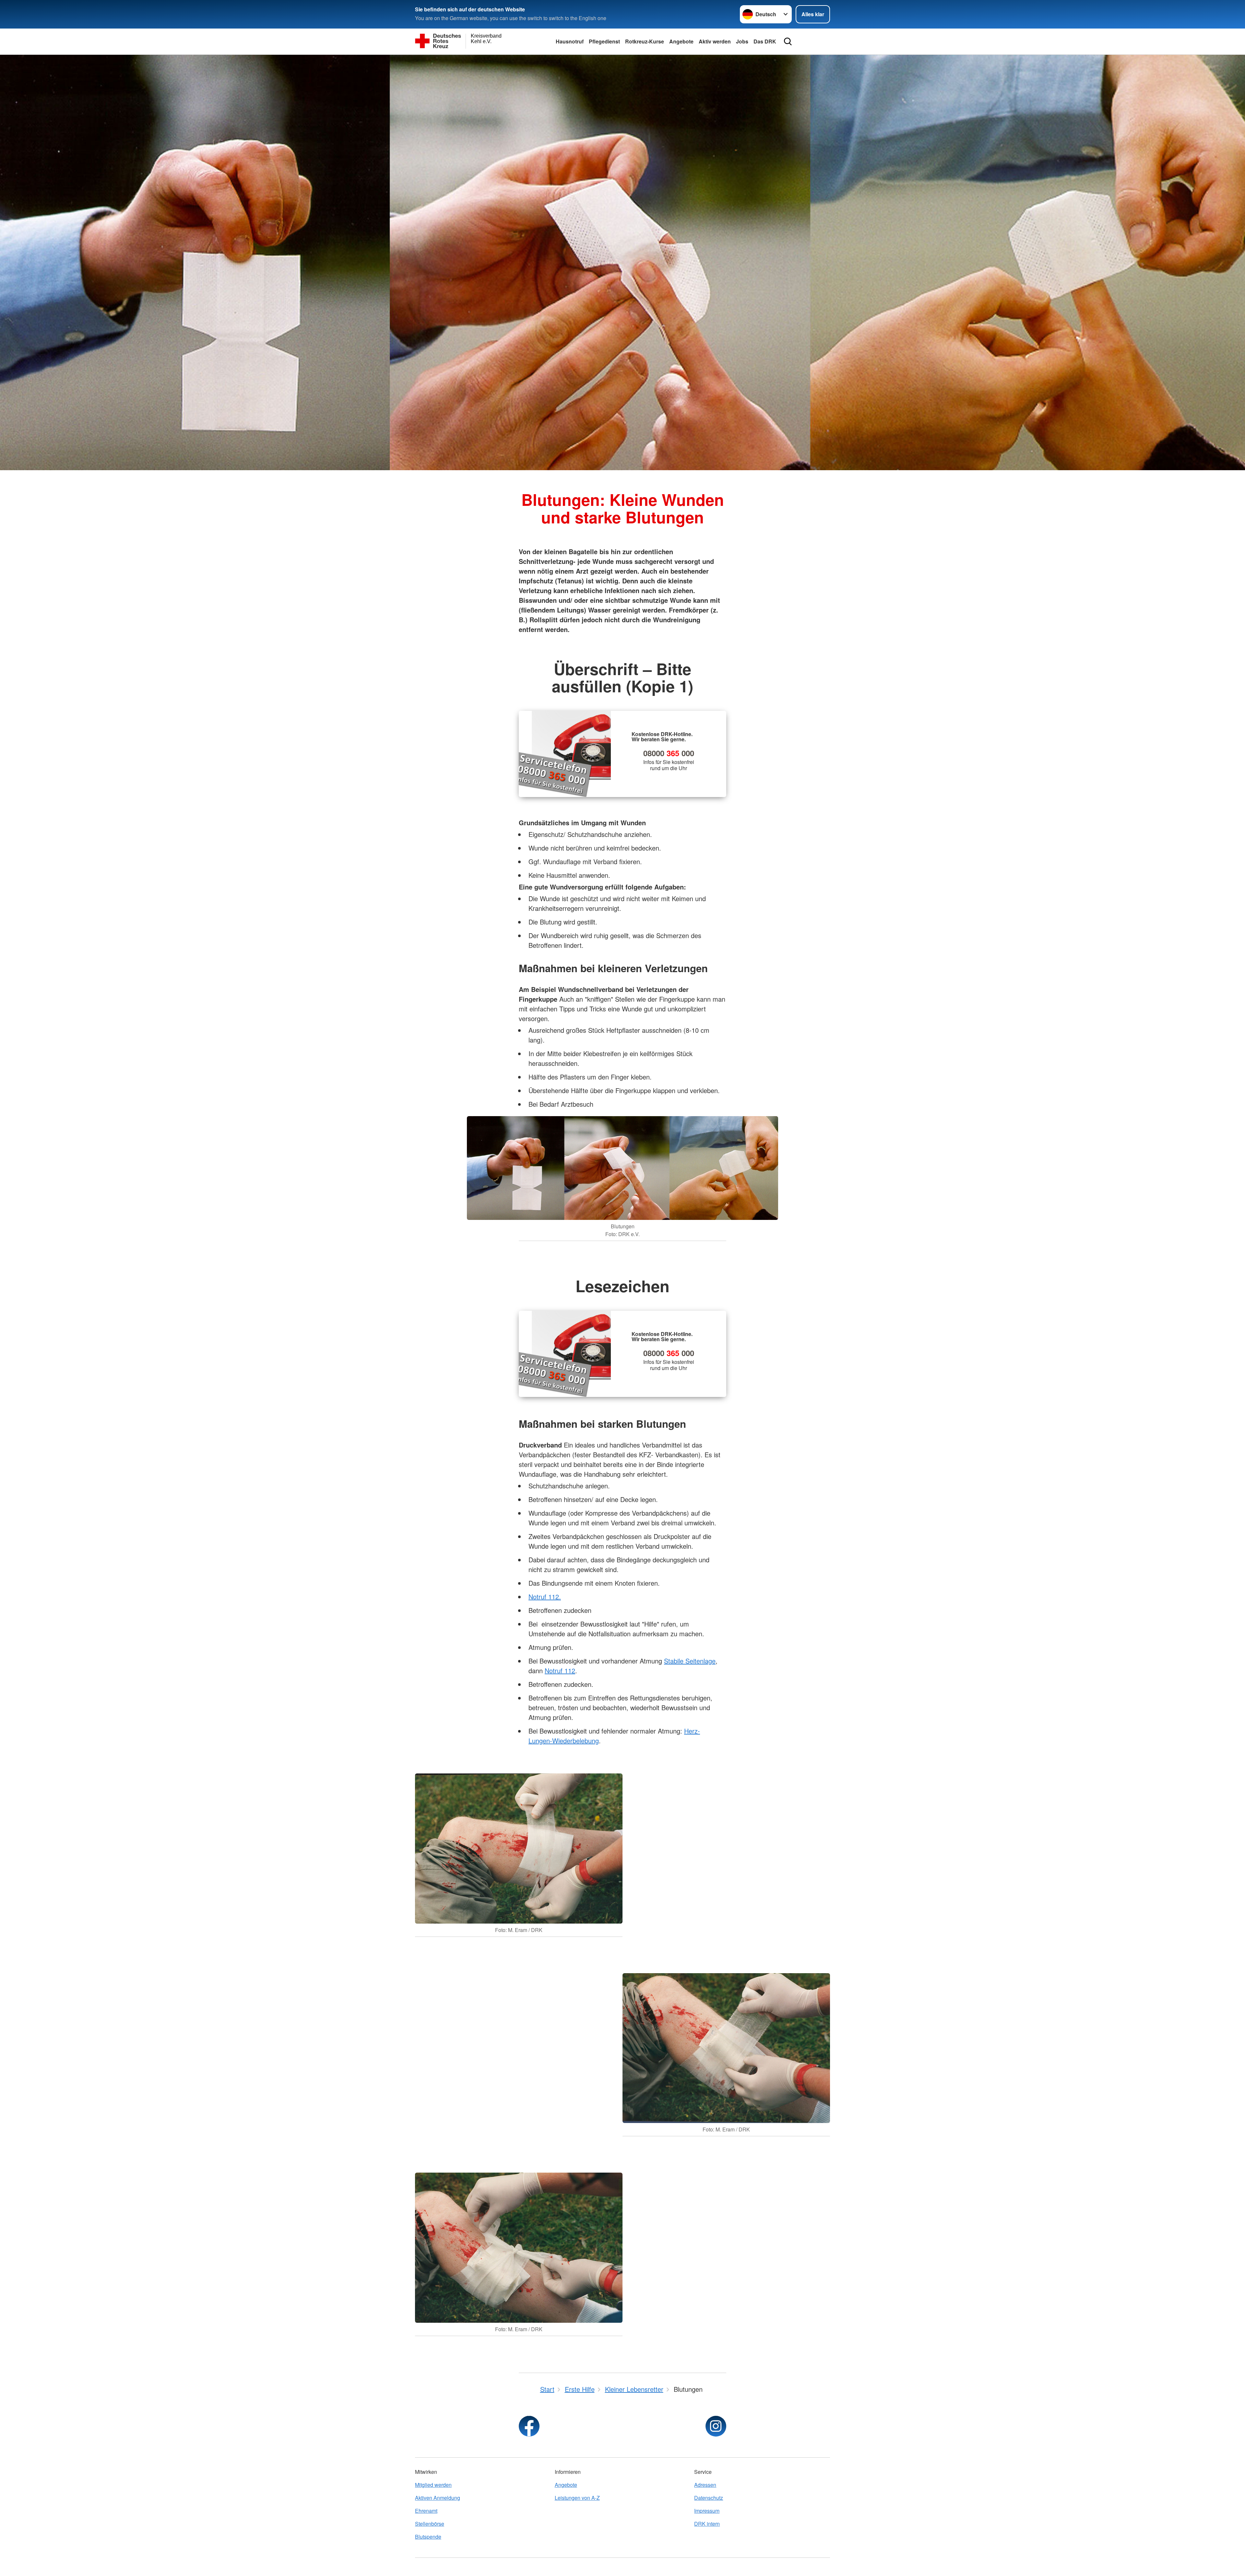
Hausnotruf (570, 41)
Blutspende (428, 2537)
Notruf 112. (545, 1597)
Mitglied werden (433, 2485)
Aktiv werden (715, 41)
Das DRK (765, 41)
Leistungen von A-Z (577, 2498)
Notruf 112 (560, 1670)
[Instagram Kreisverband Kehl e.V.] (716, 2426)
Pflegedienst (604, 41)
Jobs (742, 41)
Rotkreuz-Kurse (645, 41)
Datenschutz (709, 2498)
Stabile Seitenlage (690, 1661)
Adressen (705, 2485)
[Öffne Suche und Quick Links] (788, 42)
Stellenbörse (430, 2524)
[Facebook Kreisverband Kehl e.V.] (529, 2426)
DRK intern (707, 2524)
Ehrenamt (426, 2511)
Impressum (707, 2511)
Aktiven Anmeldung (438, 2498)
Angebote (681, 41)
